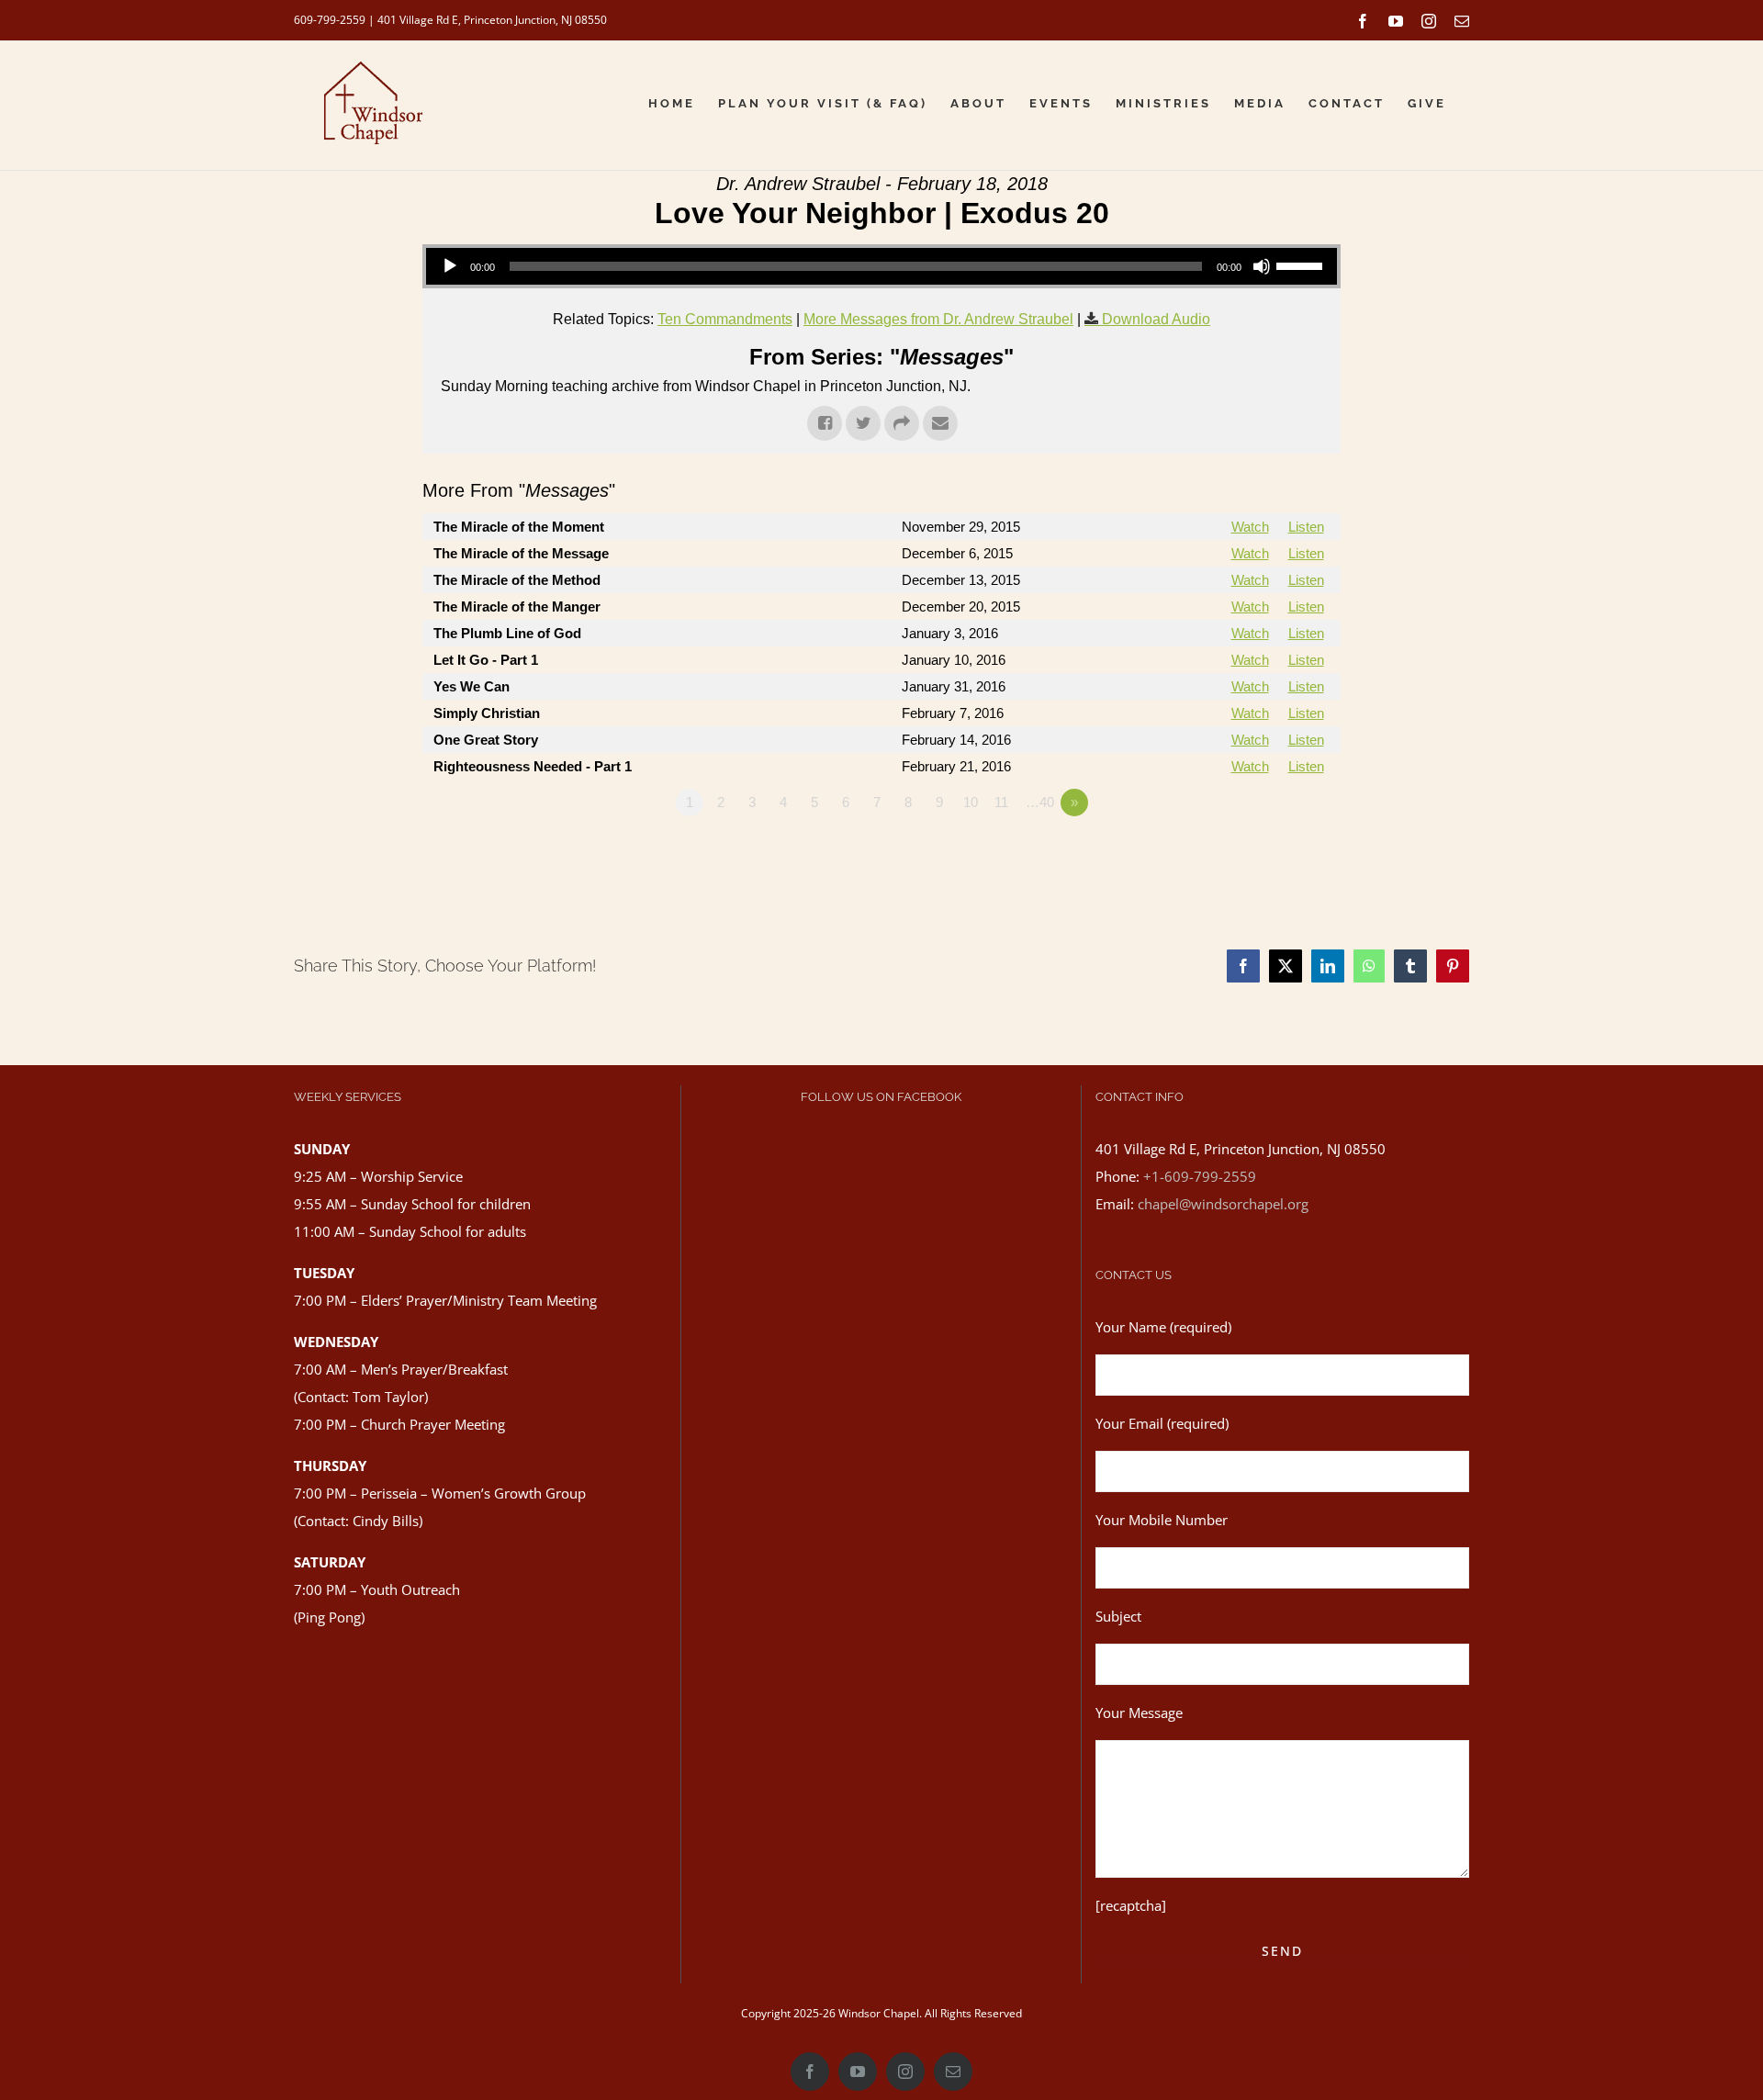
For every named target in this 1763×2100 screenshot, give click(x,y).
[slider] (1302, 264)
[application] (881, 266)
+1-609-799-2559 (1200, 1176)
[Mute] (1262, 266)
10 (971, 802)
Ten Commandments (725, 319)
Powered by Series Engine (1273, 853)
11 (1001, 802)
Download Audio (1156, 319)
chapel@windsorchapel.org (1223, 1204)
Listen (1306, 527)
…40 (1040, 802)
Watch (1250, 527)
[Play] (450, 266)
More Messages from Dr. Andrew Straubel (938, 319)
